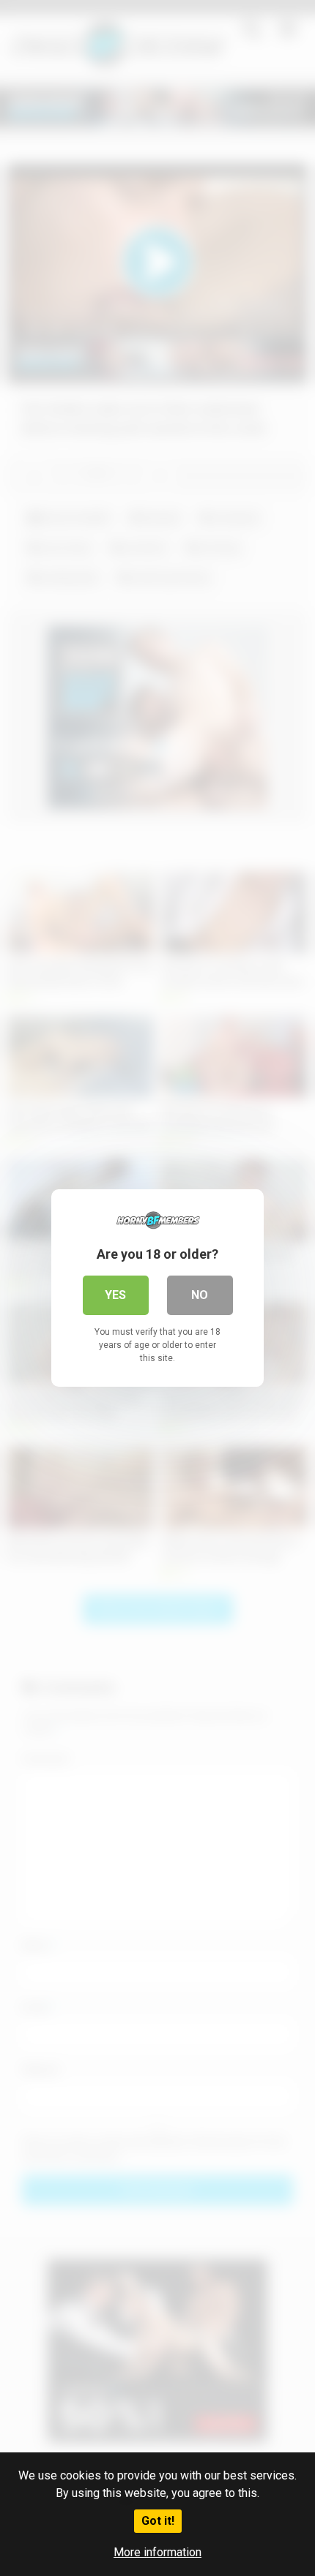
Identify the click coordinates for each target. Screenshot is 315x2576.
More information (157, 2552)
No (200, 1295)
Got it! (158, 2521)
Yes (115, 1295)
